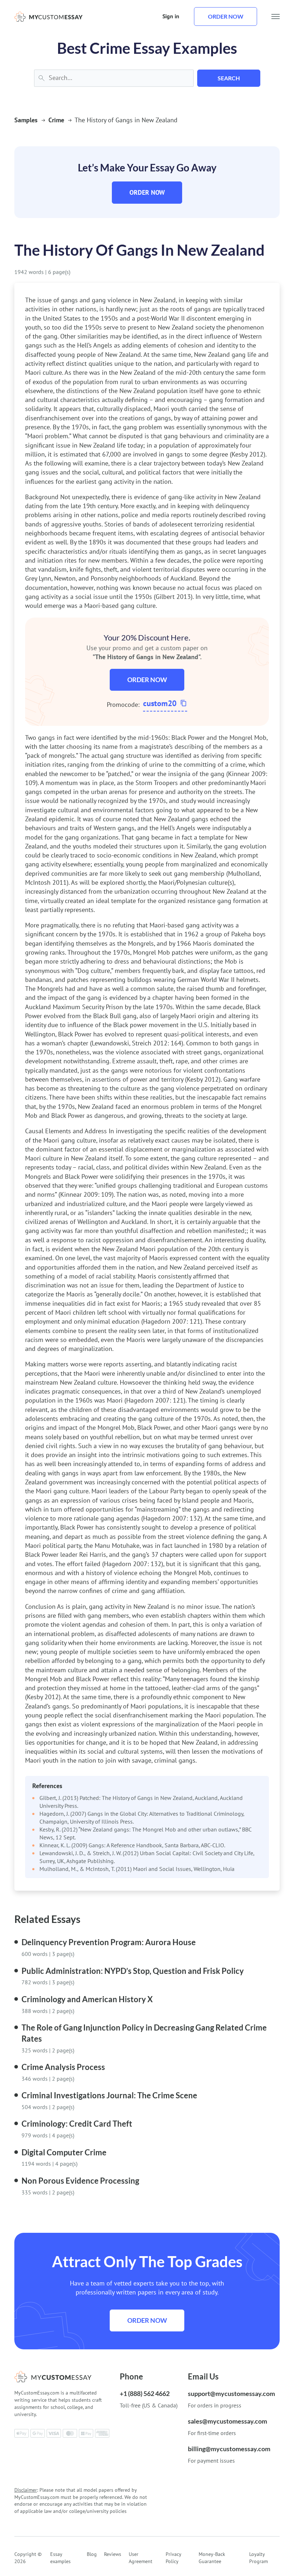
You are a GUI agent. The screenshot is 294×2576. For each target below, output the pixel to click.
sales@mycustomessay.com (227, 2421)
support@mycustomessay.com (231, 2393)
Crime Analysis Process (63, 2067)
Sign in (171, 16)
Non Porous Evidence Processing (80, 2181)
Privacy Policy (173, 2558)
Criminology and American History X (87, 1999)
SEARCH (229, 78)
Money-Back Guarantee (212, 2558)
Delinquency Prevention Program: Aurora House (109, 1942)
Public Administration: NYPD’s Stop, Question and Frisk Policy (133, 1971)
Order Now (147, 192)
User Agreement (141, 2558)
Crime (56, 120)
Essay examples (60, 2558)
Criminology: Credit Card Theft (77, 2124)
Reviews (113, 2554)
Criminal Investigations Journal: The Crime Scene (109, 2095)
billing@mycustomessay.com (229, 2449)
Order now (226, 16)
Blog (92, 2554)
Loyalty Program (259, 2558)
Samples (26, 120)
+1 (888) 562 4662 (145, 2393)
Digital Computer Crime (64, 2152)
